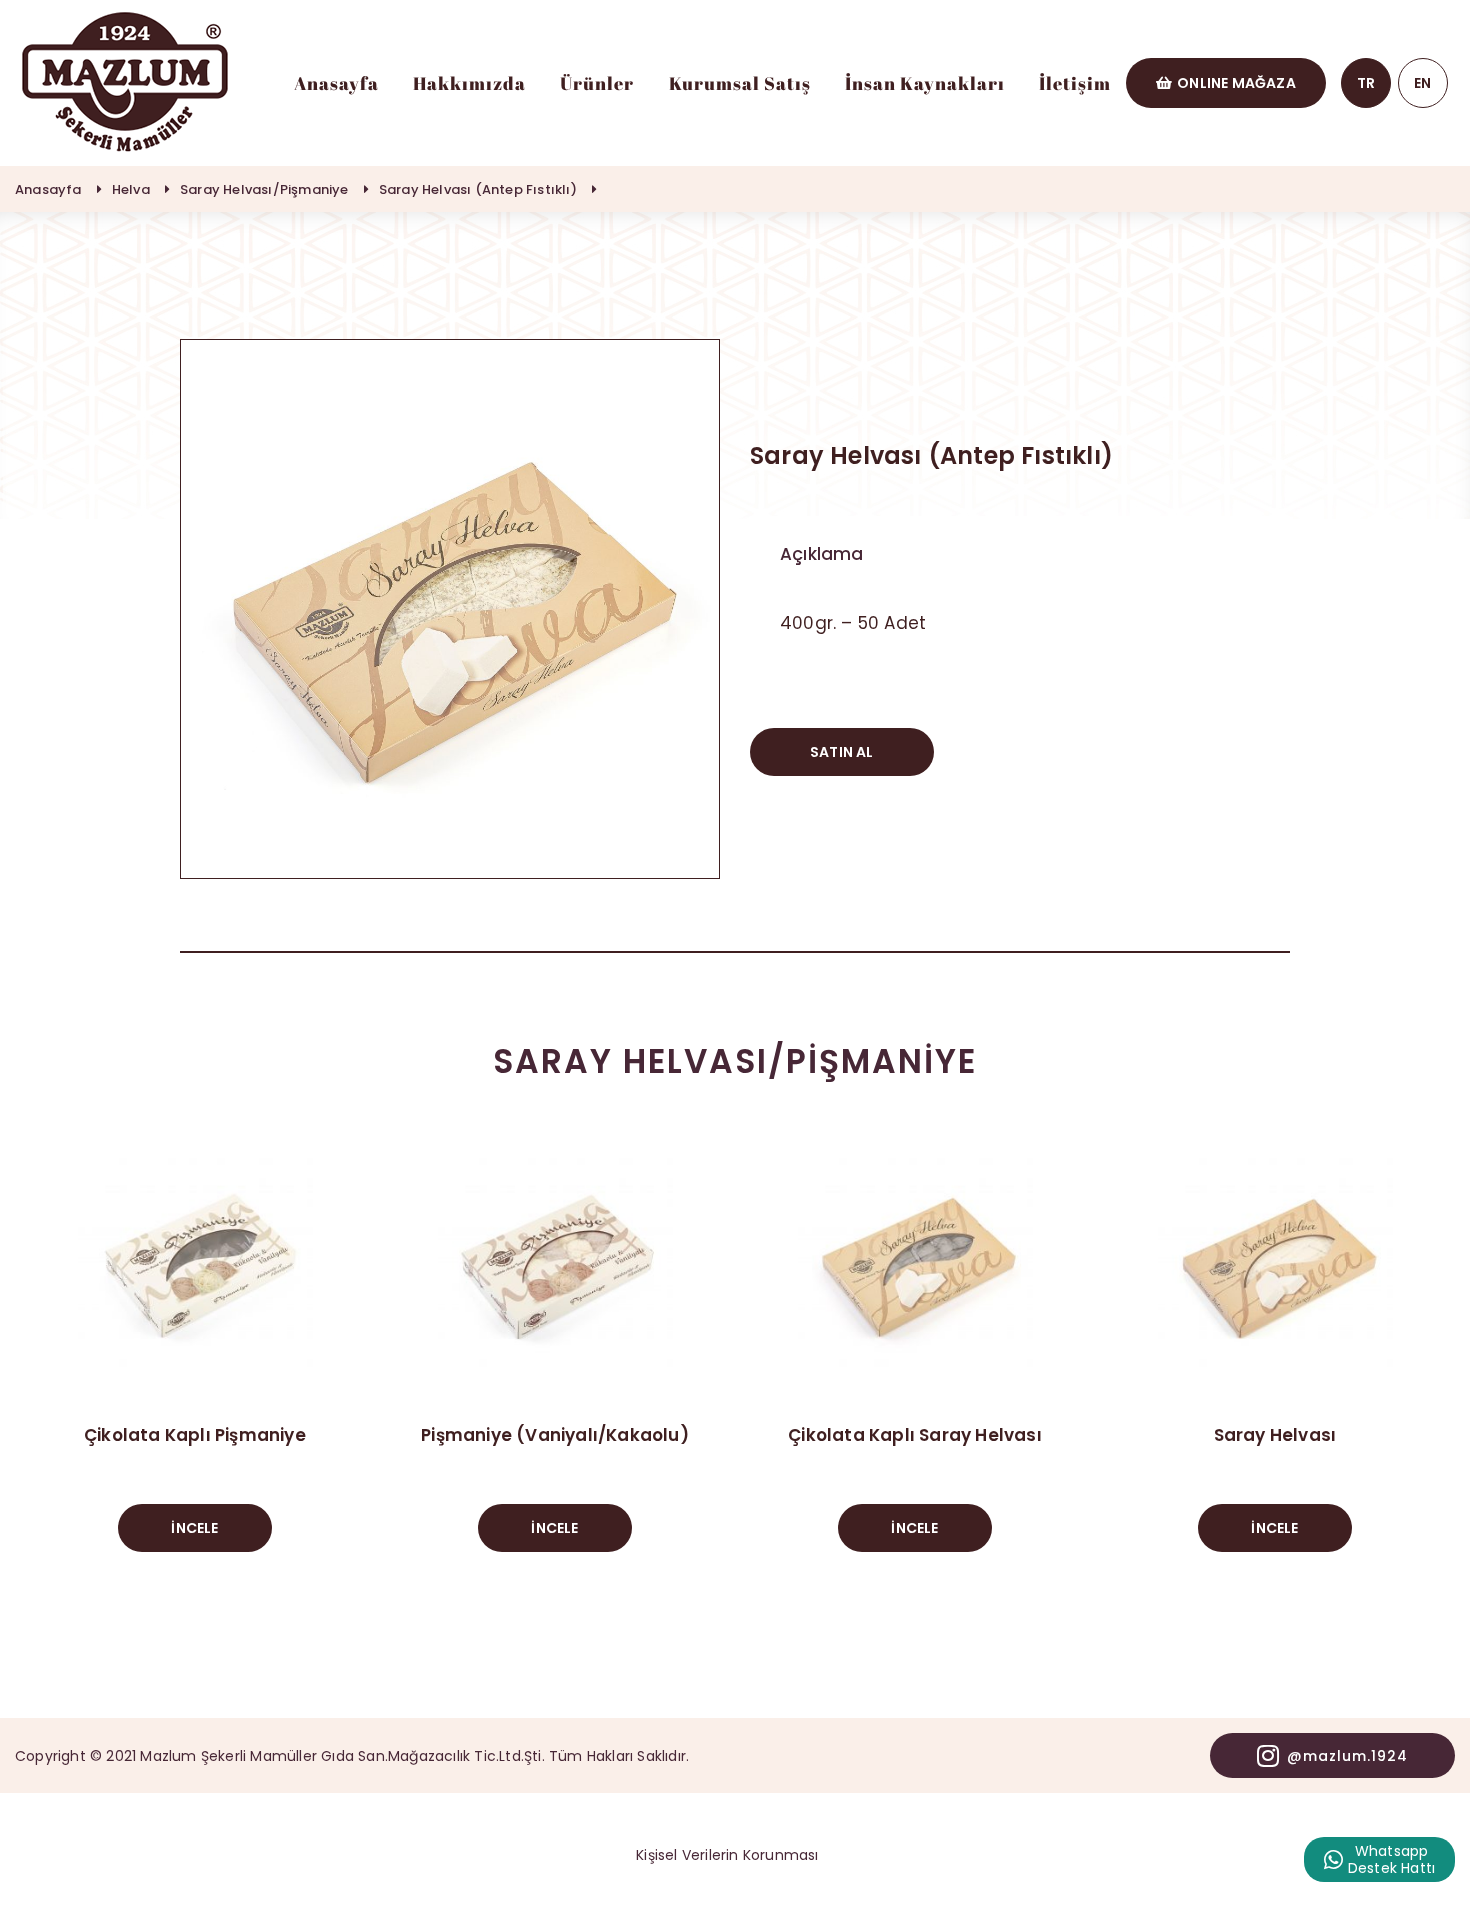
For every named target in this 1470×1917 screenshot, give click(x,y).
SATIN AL (842, 752)
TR (1366, 83)
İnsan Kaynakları (925, 83)
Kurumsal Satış (740, 83)
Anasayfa (336, 83)
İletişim (1075, 83)
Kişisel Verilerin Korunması (727, 1855)
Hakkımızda (469, 83)
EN (1422, 83)
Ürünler (597, 83)
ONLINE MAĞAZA (1236, 83)
